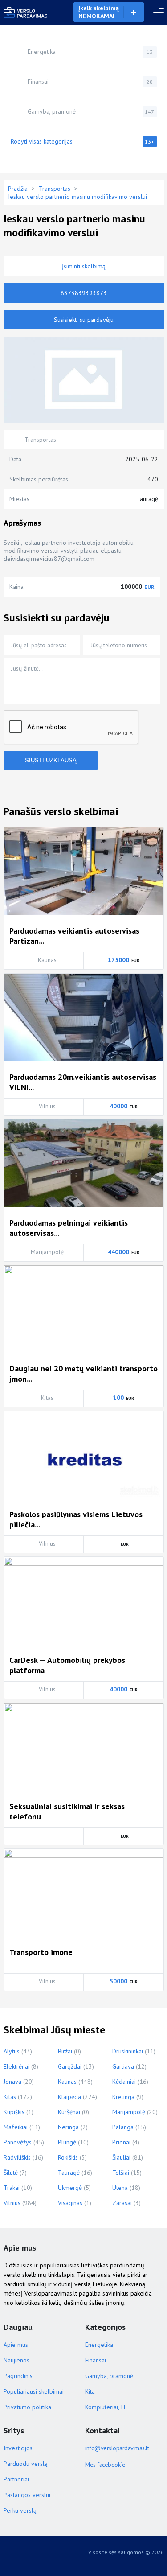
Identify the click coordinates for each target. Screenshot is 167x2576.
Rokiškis (68, 2157)
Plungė (67, 2142)
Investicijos (18, 2448)
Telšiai (121, 2173)
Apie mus (16, 2345)
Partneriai (16, 2479)
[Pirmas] (26, 12)
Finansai (90, 82)
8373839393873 (84, 293)
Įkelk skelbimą (99, 12)
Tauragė (69, 2173)
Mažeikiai (16, 2127)
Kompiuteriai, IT (106, 2407)
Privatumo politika (27, 2407)
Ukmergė (70, 2188)
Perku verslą (20, 2510)
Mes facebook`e (105, 2465)
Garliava (123, 2066)
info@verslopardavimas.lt (117, 2448)
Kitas (10, 2097)
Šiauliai (121, 2157)
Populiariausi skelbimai (34, 2391)
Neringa (68, 2127)
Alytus (12, 2051)
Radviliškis (17, 2157)
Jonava (12, 2082)
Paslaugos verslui (27, 2495)
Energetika (90, 52)
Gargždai (70, 2066)
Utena (120, 2188)
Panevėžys (18, 2142)
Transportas (55, 189)
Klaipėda (69, 2097)
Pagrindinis (18, 2376)
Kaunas (67, 2082)
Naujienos (16, 2360)
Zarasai (122, 2203)
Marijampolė (129, 2112)
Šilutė (11, 2173)
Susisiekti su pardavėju (84, 320)
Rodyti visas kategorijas (83, 141)
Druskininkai (128, 2051)
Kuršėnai (69, 2112)
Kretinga (123, 2097)
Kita (90, 2391)
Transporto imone (41, 1952)
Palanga (123, 2127)
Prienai (121, 2142)
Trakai (12, 2188)
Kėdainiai (124, 2082)
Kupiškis (14, 2112)
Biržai (65, 2051)
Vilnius (12, 2203)
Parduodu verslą (26, 2464)
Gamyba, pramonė (91, 111)
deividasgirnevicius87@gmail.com (49, 559)
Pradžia (18, 189)
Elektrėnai (16, 2066)
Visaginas (70, 2203)
